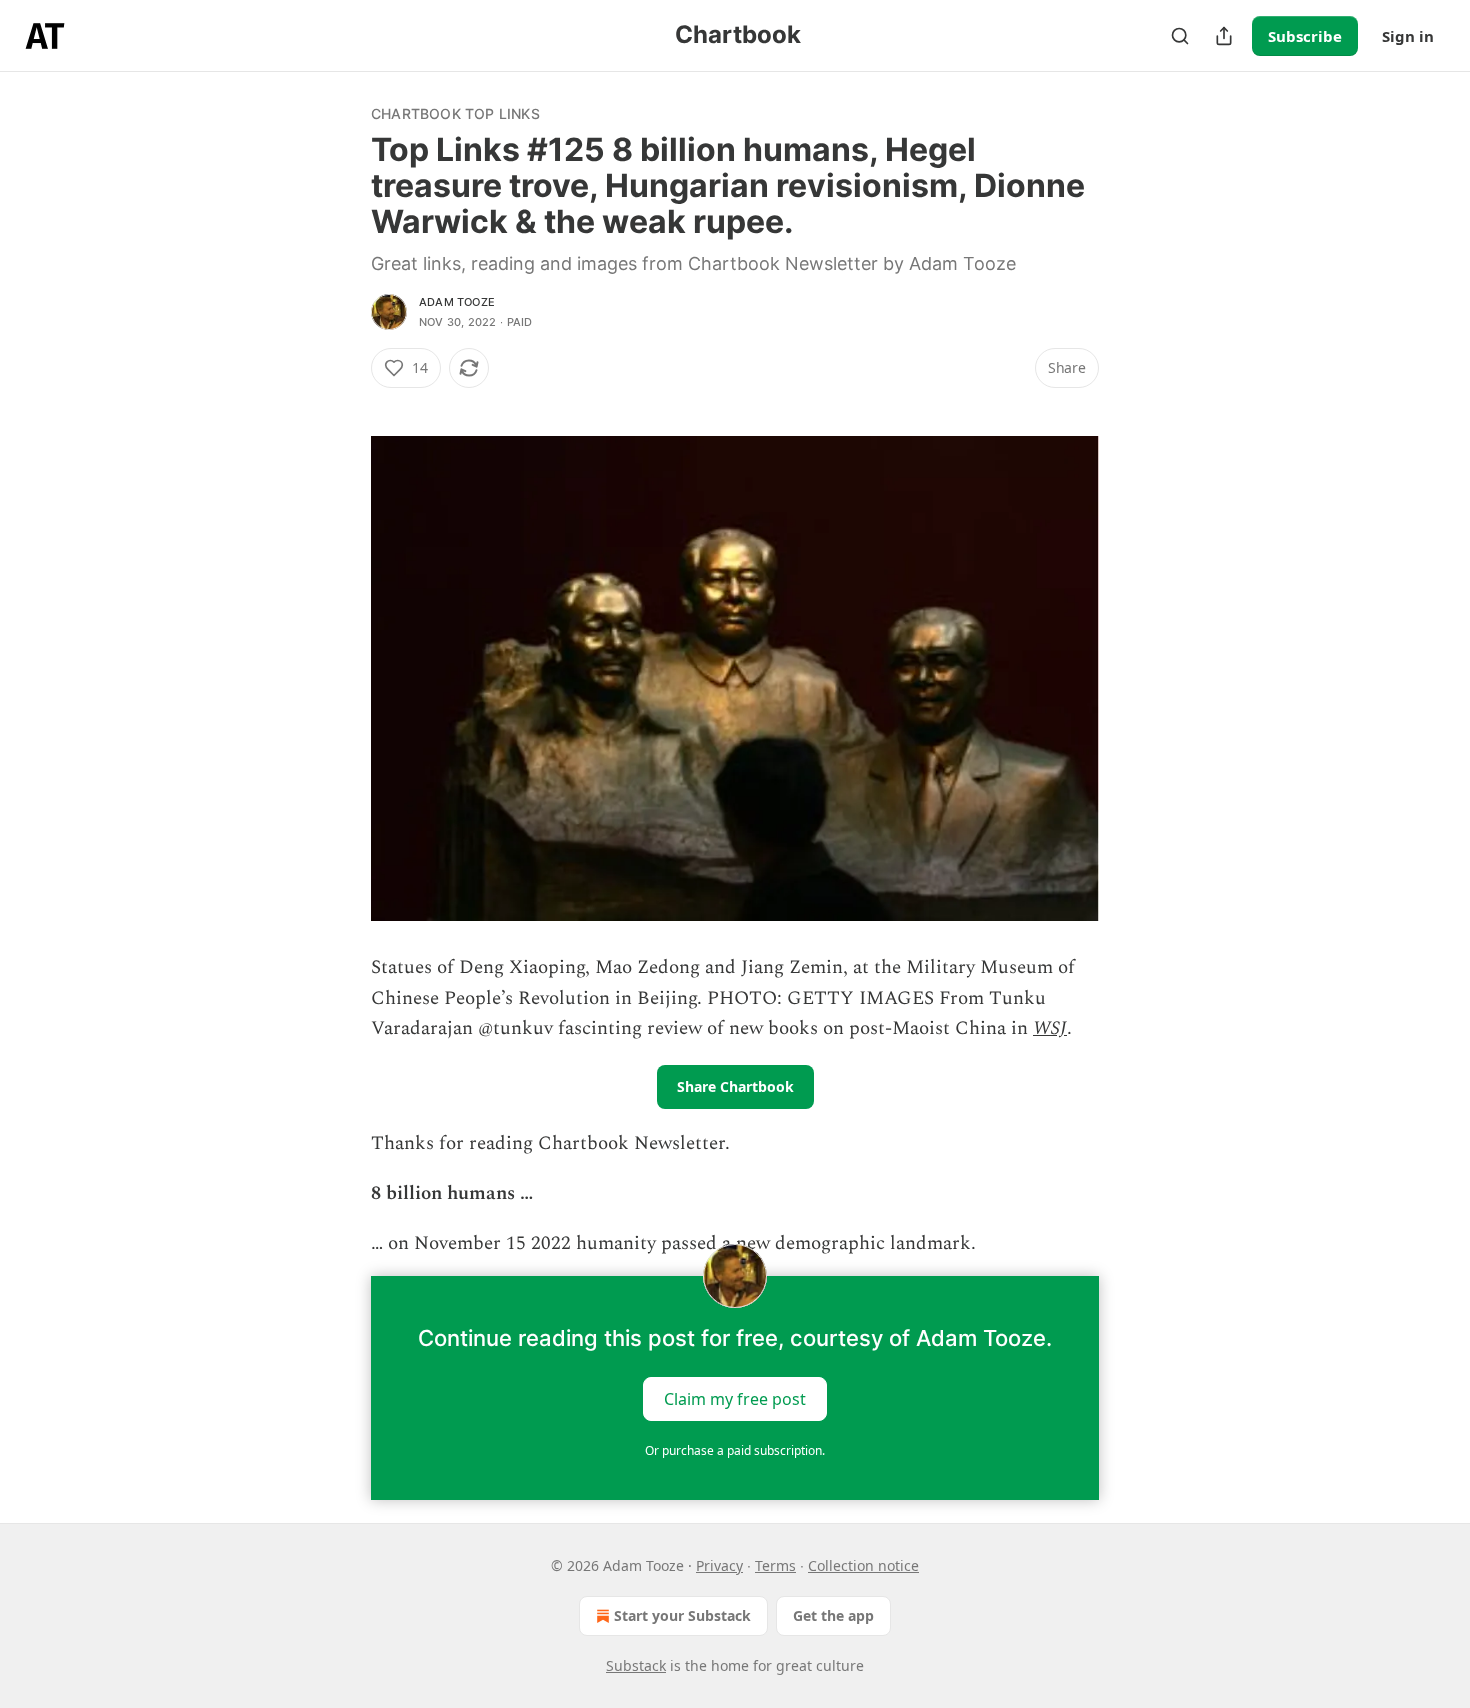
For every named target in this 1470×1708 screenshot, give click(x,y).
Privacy (719, 1565)
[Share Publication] (1224, 36)
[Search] (1180, 36)
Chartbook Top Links (455, 113)
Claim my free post (735, 1398)
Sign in (1408, 36)
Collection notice (863, 1565)
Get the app (833, 1615)
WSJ (1050, 1028)
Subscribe (1305, 36)
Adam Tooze (457, 302)
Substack (636, 1665)
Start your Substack (682, 1615)
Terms (775, 1565)
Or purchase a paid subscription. (735, 1450)
